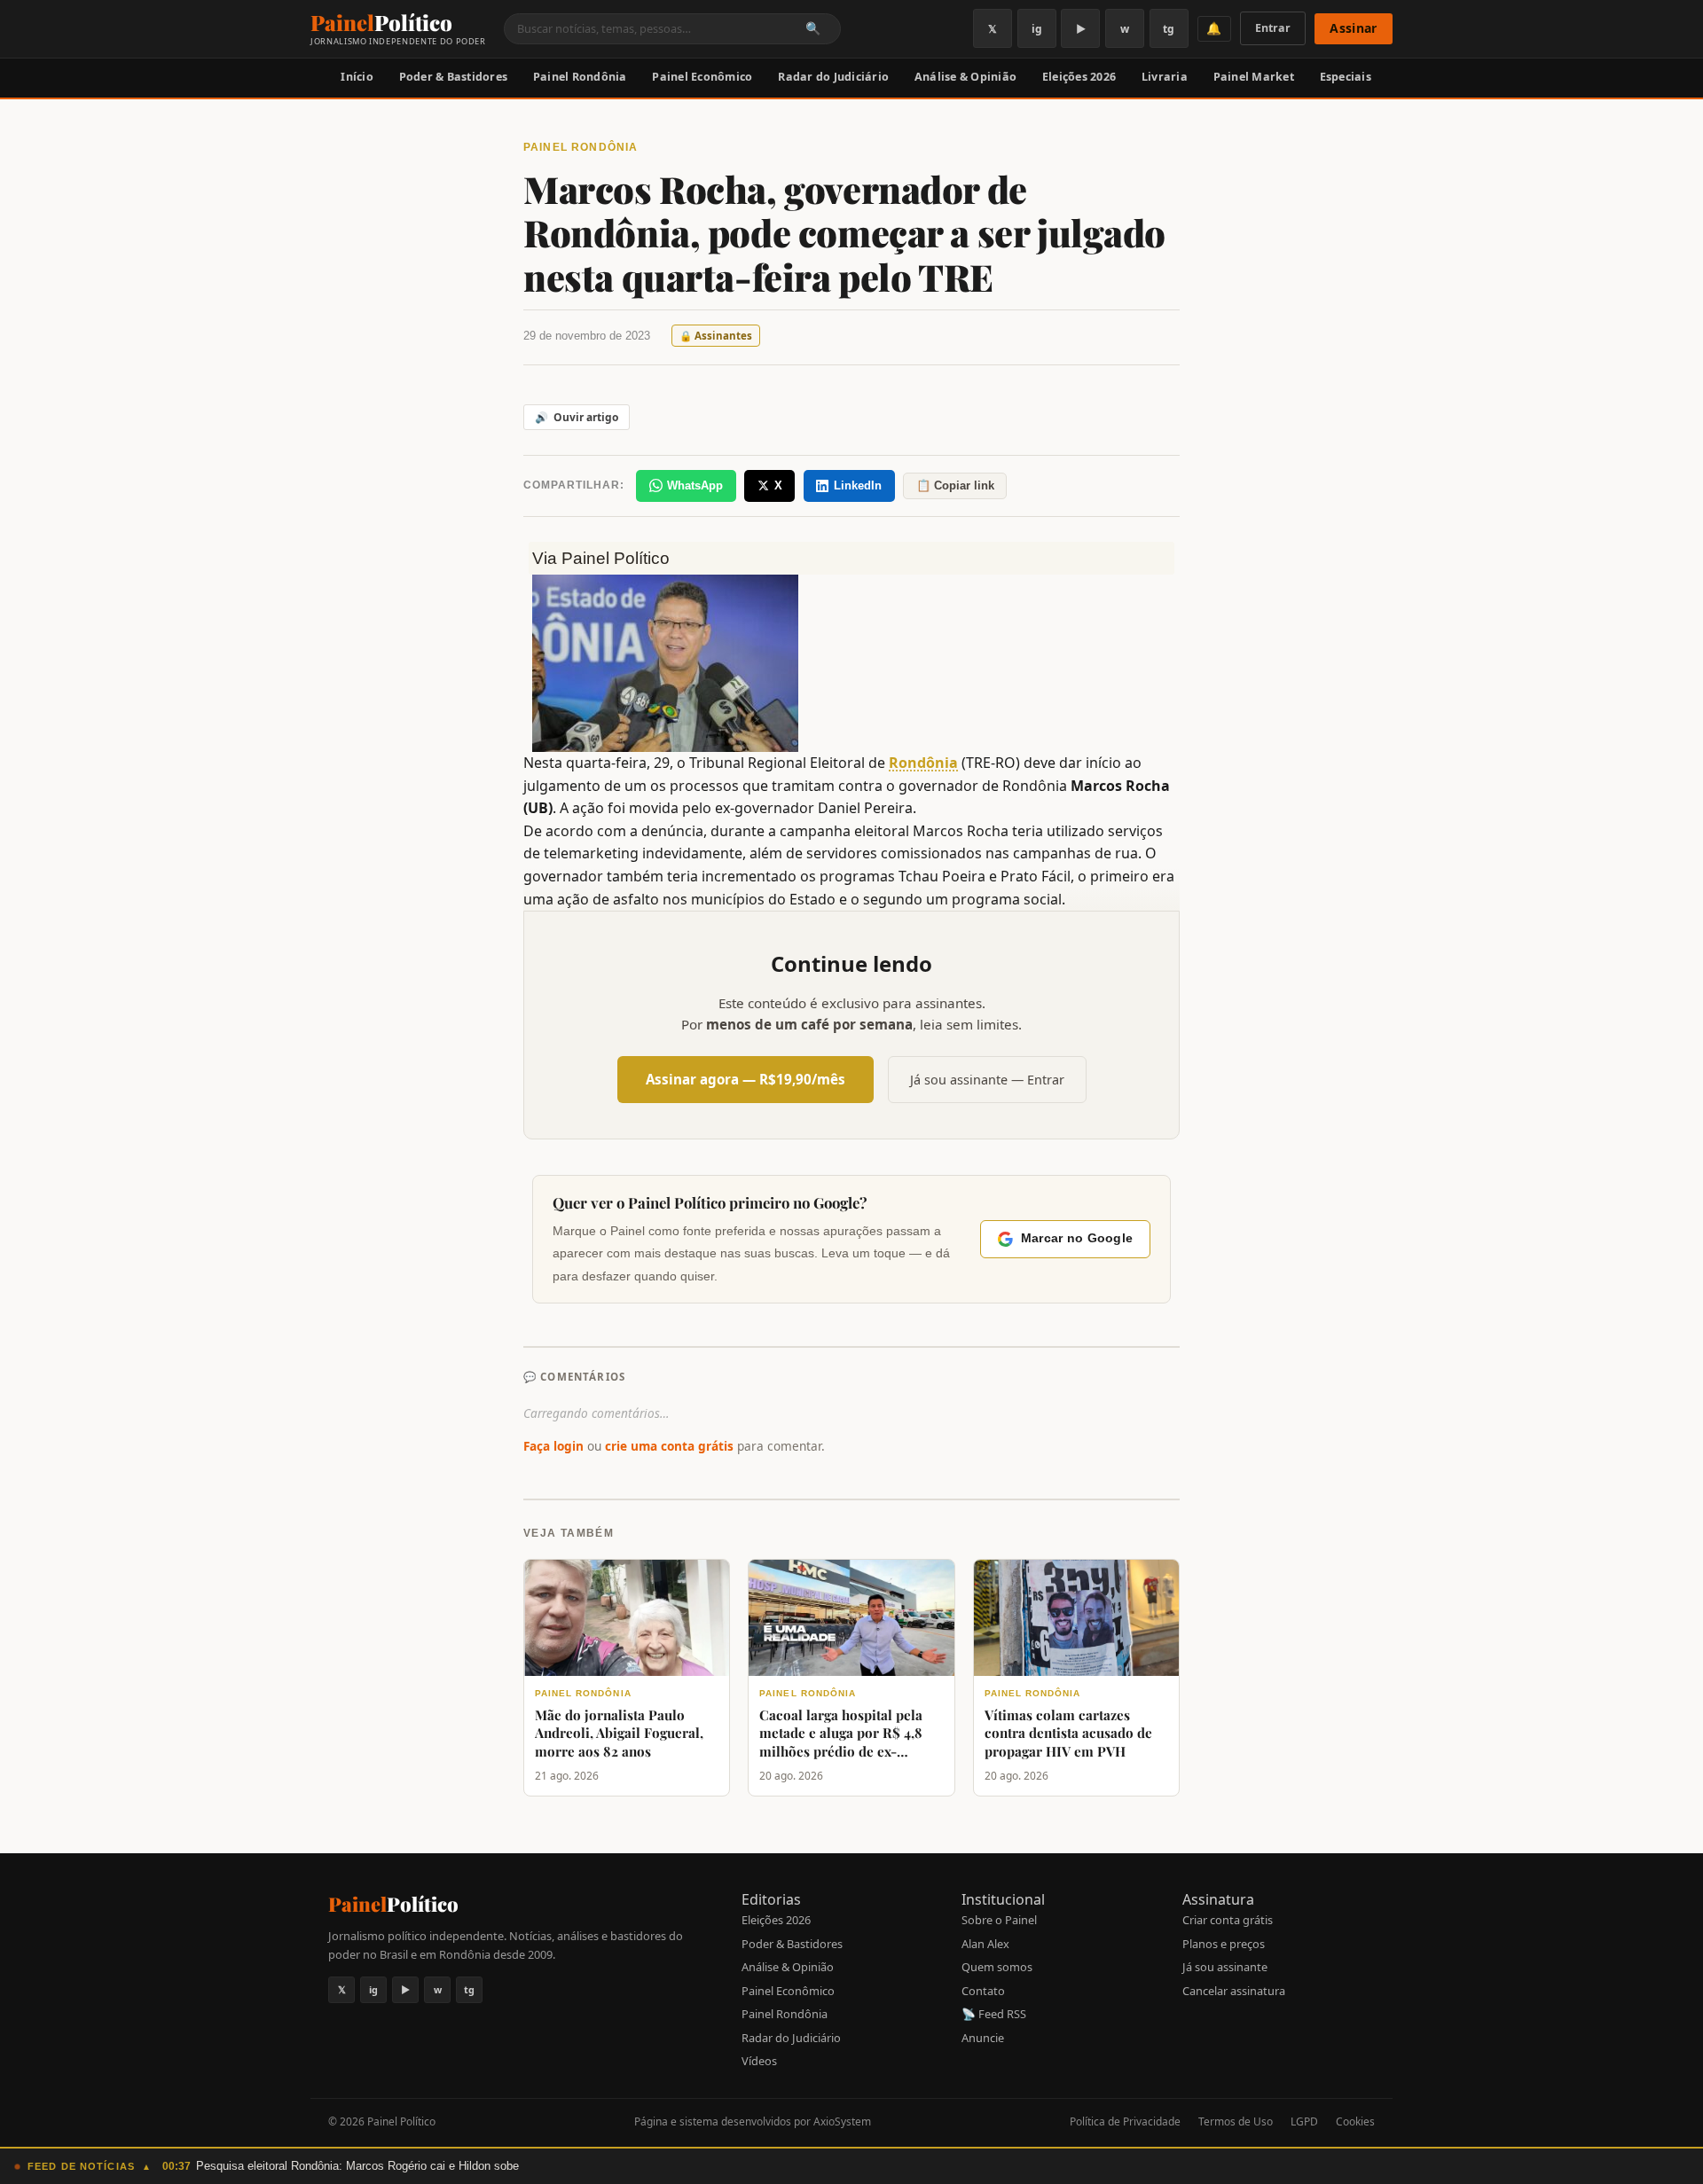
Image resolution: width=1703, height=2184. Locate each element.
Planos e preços (1224, 1944)
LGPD (1304, 2121)
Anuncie (983, 2038)
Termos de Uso (1236, 2121)
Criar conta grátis (1228, 1920)
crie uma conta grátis (669, 1446)
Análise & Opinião (965, 77)
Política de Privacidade (1125, 2121)
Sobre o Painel (999, 1920)
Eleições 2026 (1079, 77)
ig (1037, 29)
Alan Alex (985, 1944)
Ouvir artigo (577, 417)
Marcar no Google (1077, 1238)
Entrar (1273, 28)
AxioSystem (842, 2121)
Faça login (553, 1446)
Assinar (1353, 28)
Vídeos (759, 2061)
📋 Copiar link (955, 485)
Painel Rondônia (580, 77)
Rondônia (923, 763)
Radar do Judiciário (833, 77)
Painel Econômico (702, 77)
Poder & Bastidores (454, 77)
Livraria (1165, 77)
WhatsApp (695, 485)
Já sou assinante (1225, 1967)
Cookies (1355, 2121)
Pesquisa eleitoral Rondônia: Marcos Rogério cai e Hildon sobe (357, 2166)
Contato (983, 1991)
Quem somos (997, 1967)
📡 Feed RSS (994, 2014)
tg (1169, 29)
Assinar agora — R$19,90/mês (746, 1079)
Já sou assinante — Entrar (987, 1080)
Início (357, 77)
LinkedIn (858, 485)
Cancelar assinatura (1234, 1991)
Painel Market (1254, 77)
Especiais (1346, 77)
